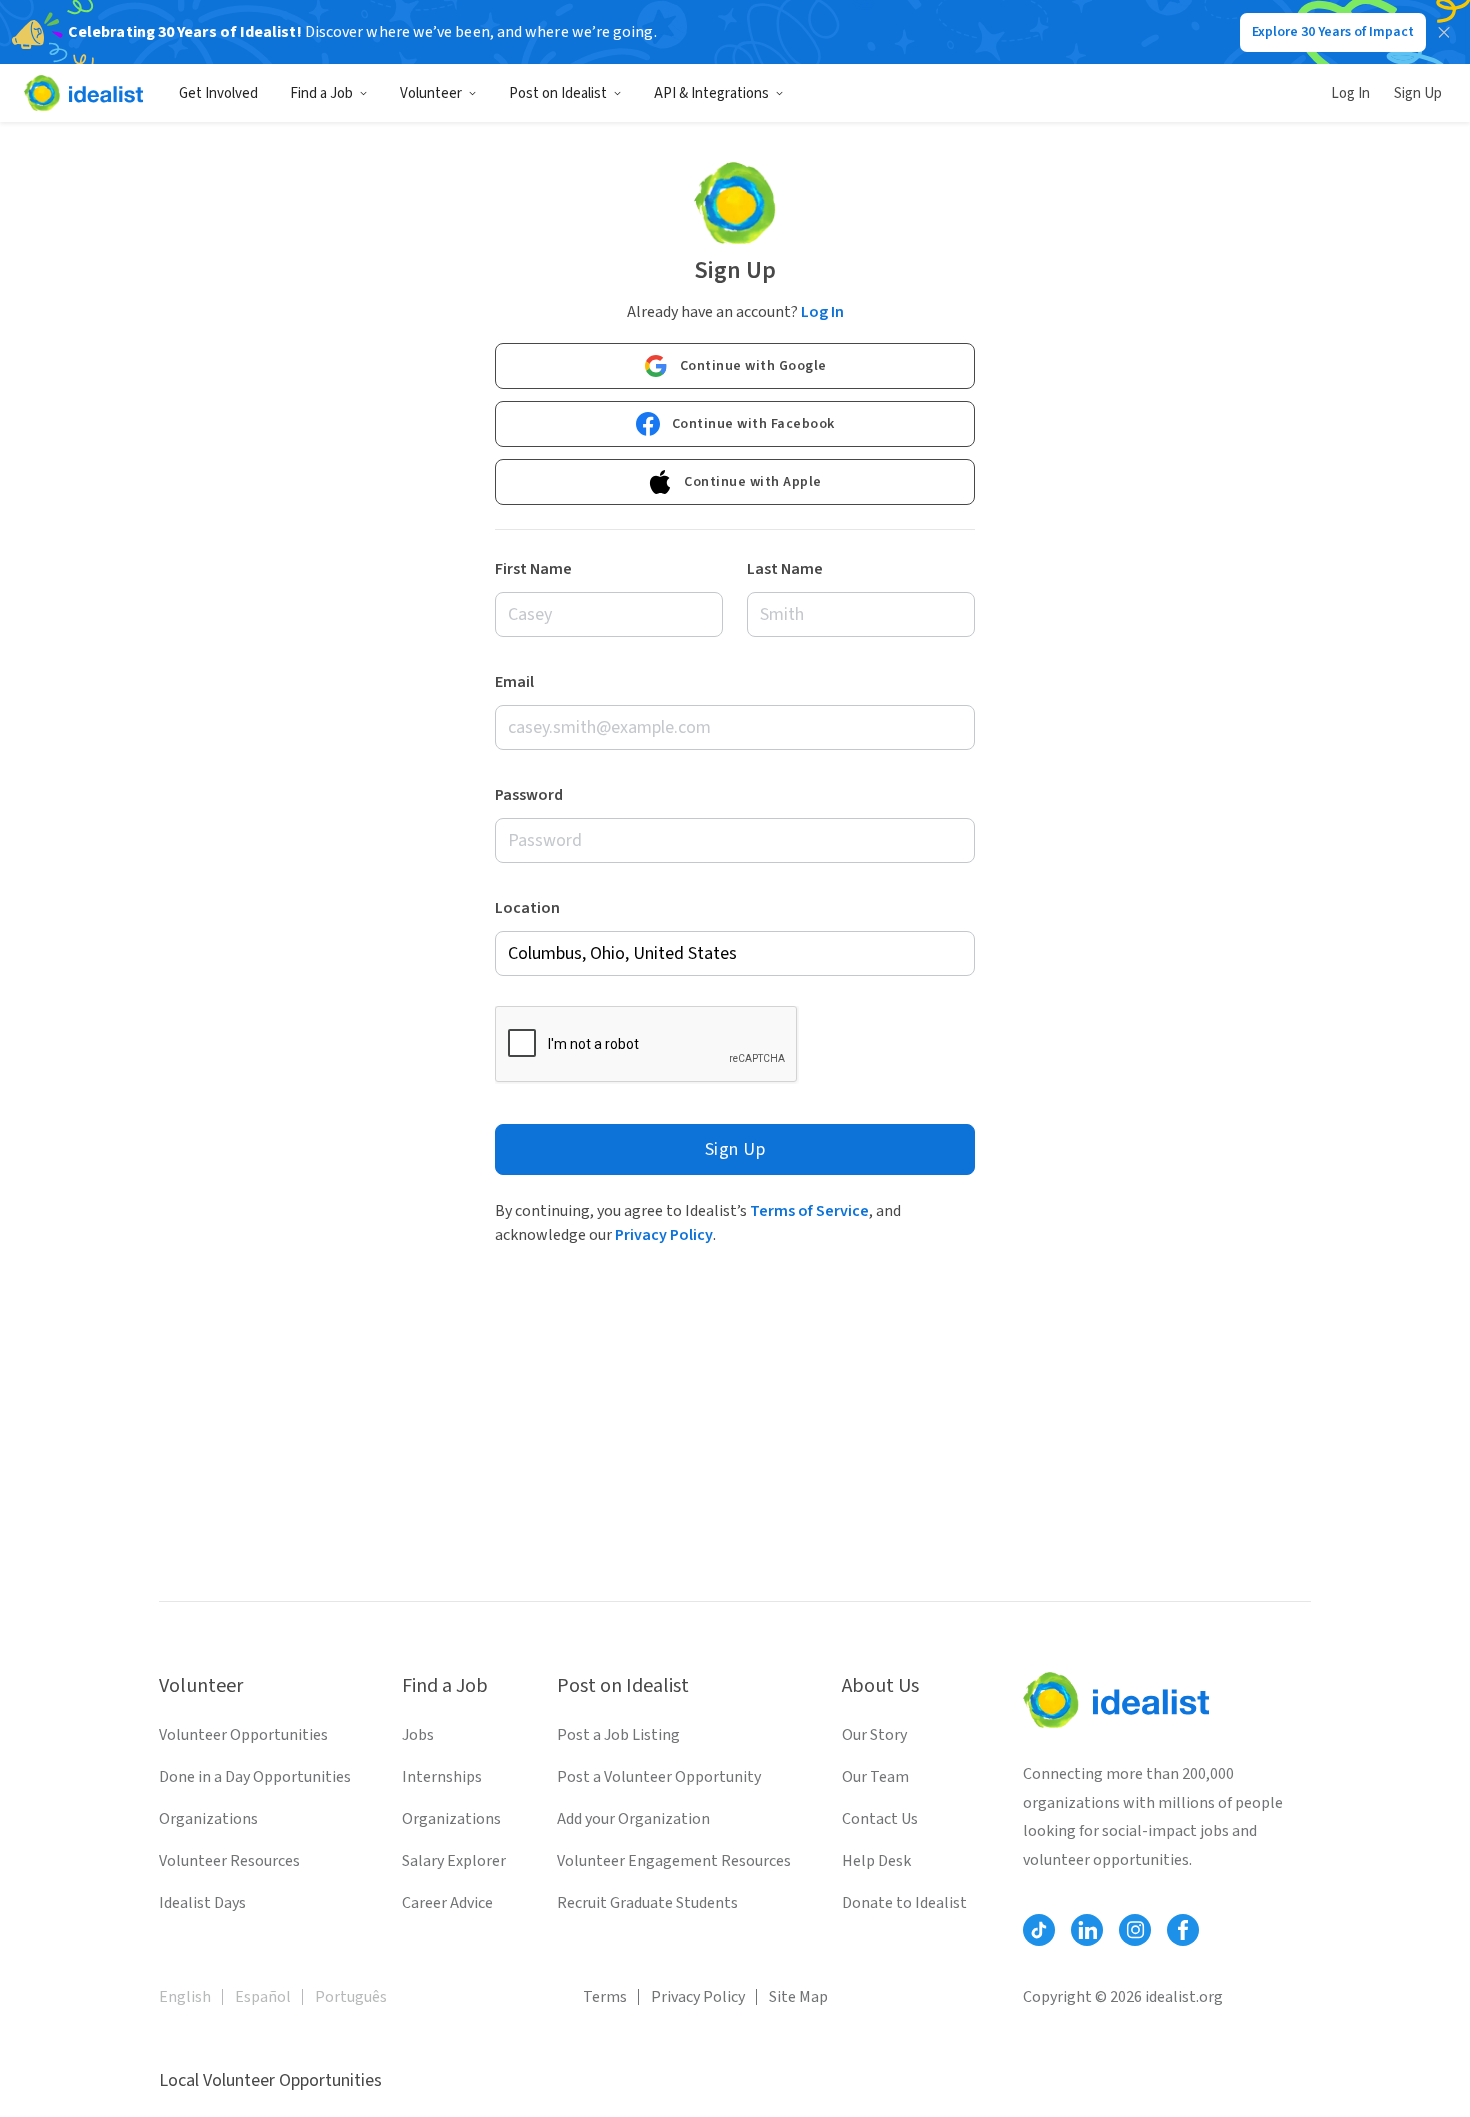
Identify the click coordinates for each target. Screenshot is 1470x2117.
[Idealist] (83, 93)
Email (514, 682)
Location (527, 908)
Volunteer (431, 93)
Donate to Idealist (904, 1903)
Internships (442, 1777)
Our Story (874, 1735)
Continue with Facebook (753, 424)
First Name (533, 569)
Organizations (208, 1819)
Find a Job (321, 93)
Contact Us (880, 1819)
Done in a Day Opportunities (255, 1777)
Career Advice (447, 1903)
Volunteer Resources (229, 1861)
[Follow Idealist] (1039, 1930)
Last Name (785, 569)
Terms (605, 1997)
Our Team (875, 1777)
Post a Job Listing (618, 1735)
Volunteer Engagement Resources (674, 1861)
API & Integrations (711, 93)
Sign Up (1418, 93)
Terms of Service (809, 1211)
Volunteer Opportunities (243, 1735)
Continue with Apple (753, 482)
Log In (1350, 93)
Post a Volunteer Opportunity (659, 1777)
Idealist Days (202, 1903)
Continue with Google (753, 366)
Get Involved (218, 93)
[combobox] (735, 953)
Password (529, 795)
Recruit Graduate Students (647, 1903)
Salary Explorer (454, 1861)
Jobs (418, 1735)
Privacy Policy (664, 1235)
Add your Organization (633, 1819)
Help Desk (876, 1861)
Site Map (798, 1997)
